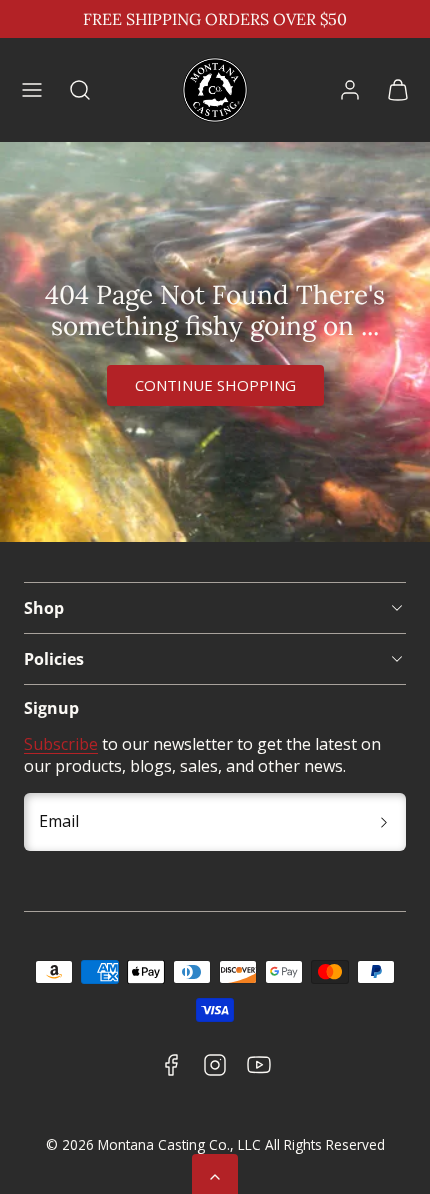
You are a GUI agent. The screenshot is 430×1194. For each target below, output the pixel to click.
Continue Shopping (215, 385)
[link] (350, 90)
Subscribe (61, 744)
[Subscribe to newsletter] (384, 822)
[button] (32, 90)
